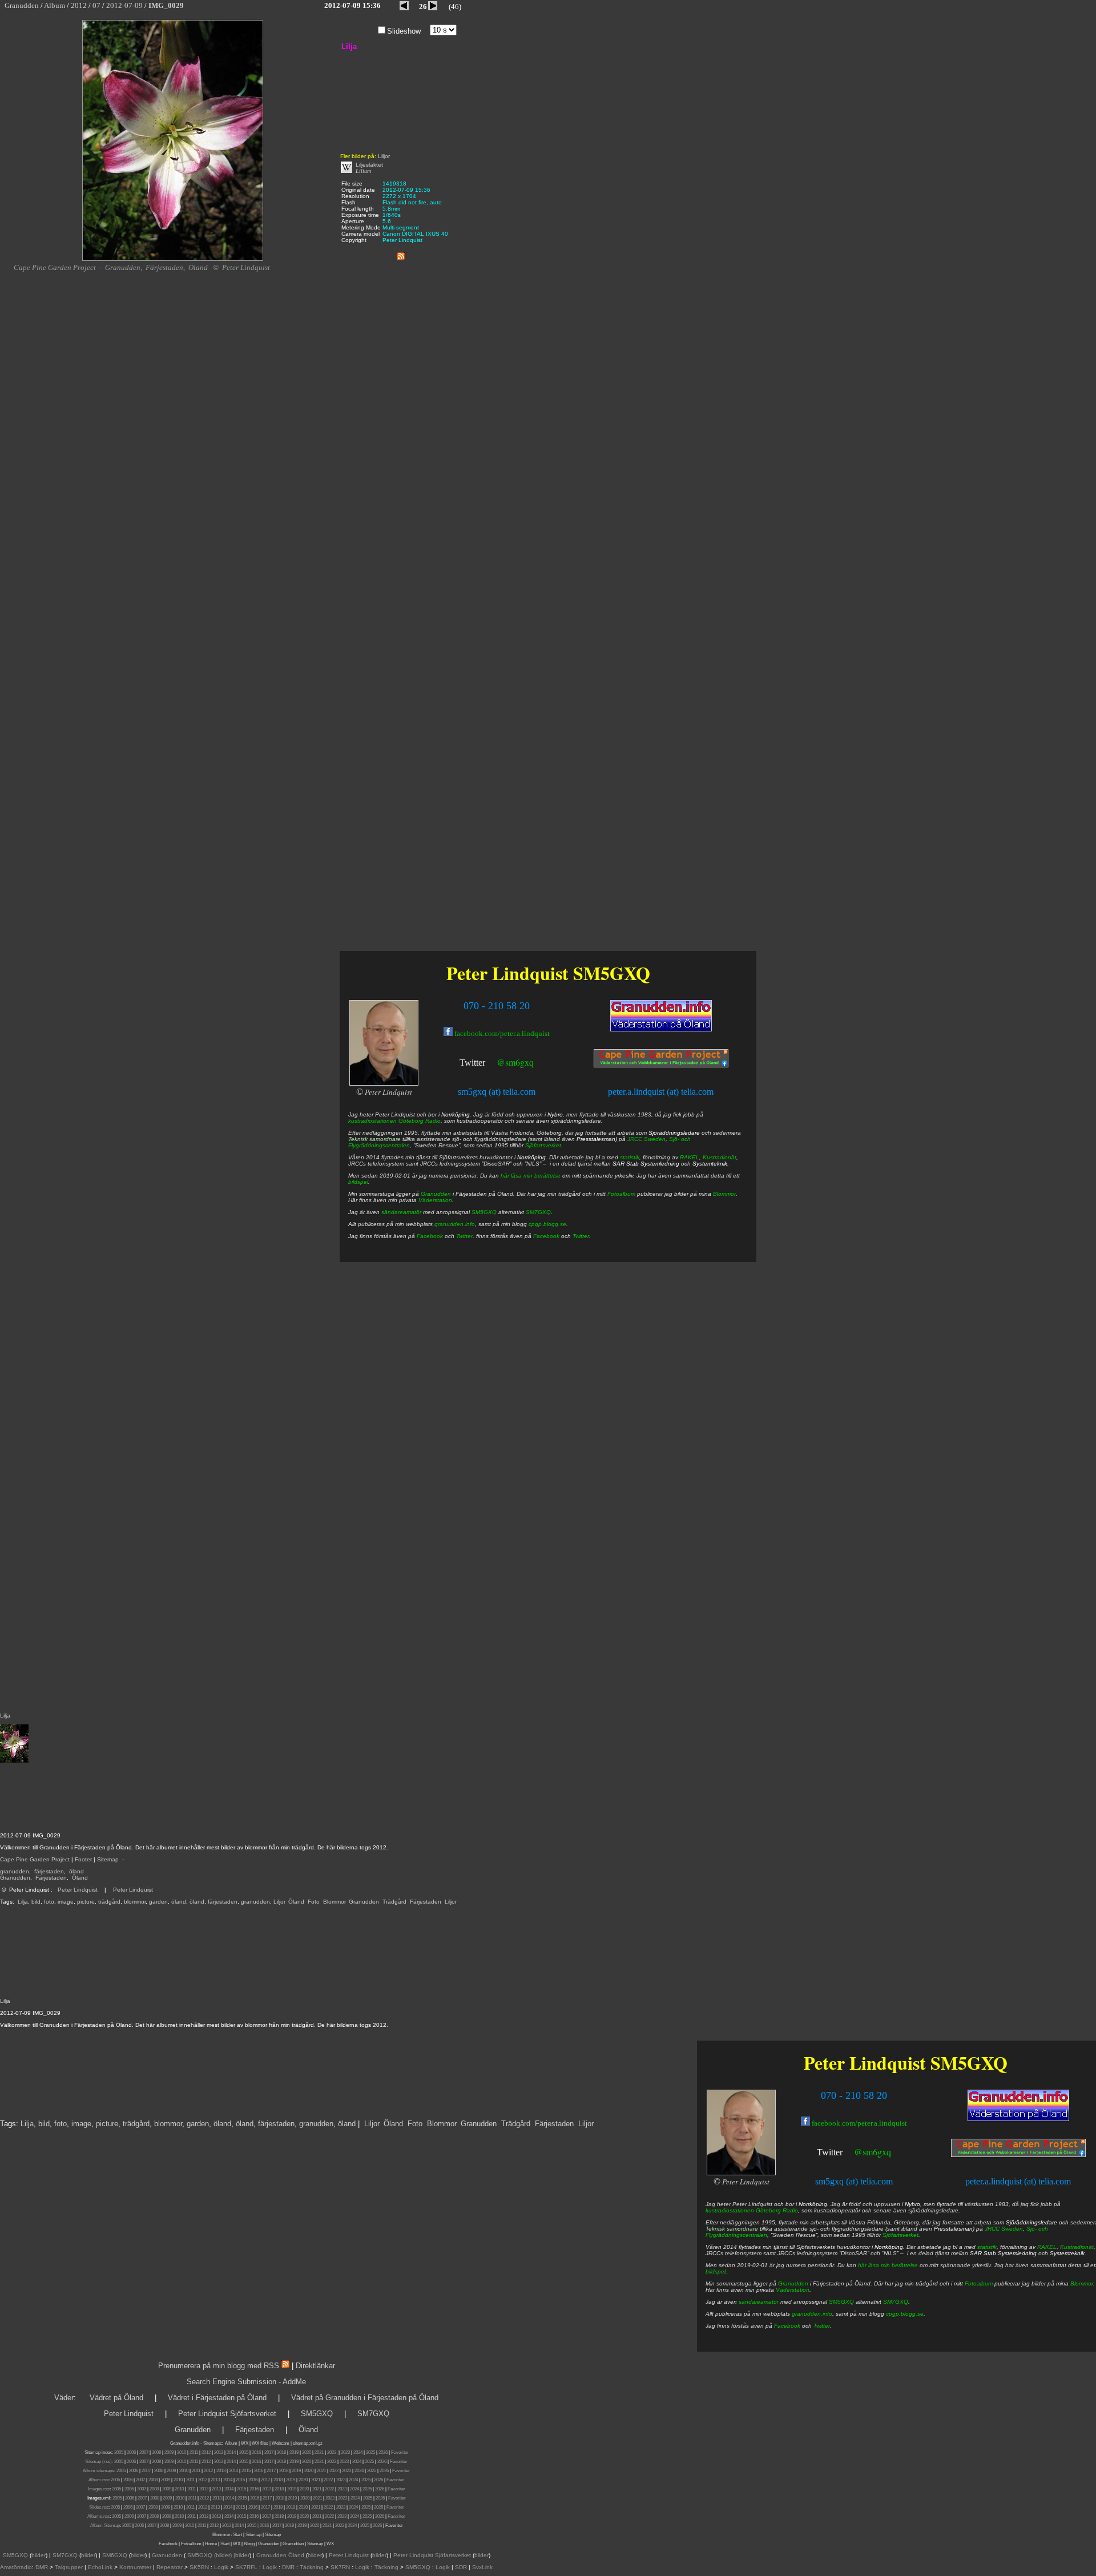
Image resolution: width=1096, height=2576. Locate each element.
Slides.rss (99, 2507)
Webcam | (282, 2443)
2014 (231, 2452)
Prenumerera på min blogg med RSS (219, 2366)
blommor (135, 1902)
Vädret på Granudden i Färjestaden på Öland (365, 2398)
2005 (119, 2452)
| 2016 (263, 2525)
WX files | (261, 2443)
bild (36, 1902)
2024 (358, 2452)
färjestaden (49, 1871)
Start (237, 2535)
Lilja (23, 1902)
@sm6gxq (873, 2152)
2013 (219, 2452)
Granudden (15, 1878)
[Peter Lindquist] (741, 2173)
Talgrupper (69, 2567)
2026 (383, 2452)
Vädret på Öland (116, 2398)
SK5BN (199, 2567)
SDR (461, 2567)
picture (86, 1902)
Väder (64, 2398)
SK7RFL (246, 2567)
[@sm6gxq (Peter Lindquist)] (844, 2153)
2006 (131, 2452)
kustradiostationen (730, 2210)
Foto (314, 1902)
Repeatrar (170, 2567)
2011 (194, 2452)
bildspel (716, 2271)
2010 (182, 2452)
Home (211, 2544)
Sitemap (108, 1859)
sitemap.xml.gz (308, 2443)
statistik (987, 2247)
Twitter (830, 2152)
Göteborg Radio (777, 2210)
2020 (307, 2452)
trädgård (109, 1902)
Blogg (249, 2544)
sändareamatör (759, 2302)
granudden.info (812, 2314)
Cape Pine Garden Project (35, 1859)
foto (49, 1902)
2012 (206, 2452)
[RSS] (401, 254)
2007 (144, 2452)
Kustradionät (1077, 2247)
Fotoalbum (979, 2283)
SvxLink (482, 2567)
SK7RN (340, 2567)
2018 (281, 2452)
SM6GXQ (115, 2555)
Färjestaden (51, 1878)
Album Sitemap (105, 2525)
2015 (244, 2452)
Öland (80, 1878)
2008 (156, 2452)
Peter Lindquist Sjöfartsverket (227, 2414)
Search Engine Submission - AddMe (246, 2382)
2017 (269, 2452)
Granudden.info (185, 2443)
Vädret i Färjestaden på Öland (217, 2398)
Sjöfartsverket (900, 2235)
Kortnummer (135, 2567)
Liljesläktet (369, 165)
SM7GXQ (896, 2302)
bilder (39, 2555)
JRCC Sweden (1004, 2229)
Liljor (279, 1902)
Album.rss (98, 2480)
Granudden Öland (280, 2555)
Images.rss (99, 2489)
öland (76, 1871)
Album (231, 2443)
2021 (319, 2452)
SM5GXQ (969, 2063)
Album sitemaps (98, 2471)
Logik (221, 2567)
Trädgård (394, 1902)
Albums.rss (98, 2516)
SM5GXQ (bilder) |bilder (217, 2555)
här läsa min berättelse (888, 2265)
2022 (332, 2452)
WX (245, 2443)
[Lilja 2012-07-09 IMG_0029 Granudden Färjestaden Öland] (173, 259)
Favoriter (400, 2452)
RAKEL (1047, 2247)
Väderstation (793, 2290)
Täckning (312, 2567)
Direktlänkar (315, 2366)
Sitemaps (212, 2443)
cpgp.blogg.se (905, 2314)
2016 (256, 2452)
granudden (15, 1871)
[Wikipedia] (346, 171)
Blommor (334, 1902)
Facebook (787, 2326)
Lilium (363, 171)
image (66, 1902)
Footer (83, 1859)
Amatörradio (16, 2567)
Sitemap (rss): (99, 2462)
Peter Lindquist (78, 1890)
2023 (345, 2452)
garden (158, 1902)
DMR (42, 2567)
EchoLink (100, 2567)
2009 (169, 2452)
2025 (370, 2452)
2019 (294, 2452)
